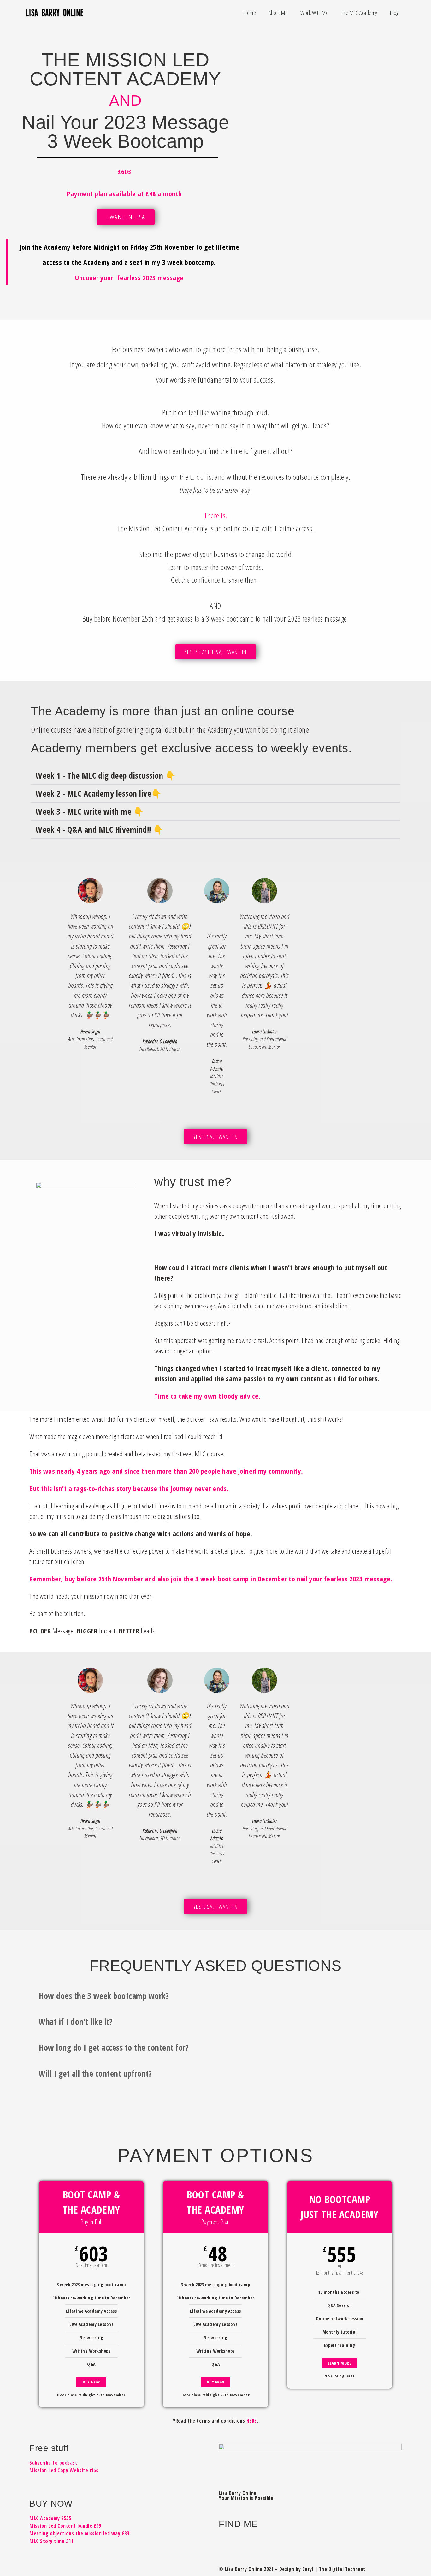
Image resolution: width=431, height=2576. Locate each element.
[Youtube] (364, 2543)
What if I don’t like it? (76, 2022)
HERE (252, 2421)
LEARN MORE (339, 2363)
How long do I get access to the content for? (114, 2048)
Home (250, 13)
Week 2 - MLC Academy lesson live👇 (99, 794)
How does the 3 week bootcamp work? (104, 1996)
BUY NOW (91, 2382)
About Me (278, 13)
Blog (394, 13)
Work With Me (314, 13)
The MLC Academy (359, 13)
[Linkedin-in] (318, 2543)
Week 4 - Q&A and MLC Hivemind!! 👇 (100, 830)
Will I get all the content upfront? (95, 2073)
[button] (215, 776)
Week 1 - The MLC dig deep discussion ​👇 (106, 776)
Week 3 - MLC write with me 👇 (90, 812)
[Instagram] (272, 2543)
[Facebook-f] (227, 2543)
